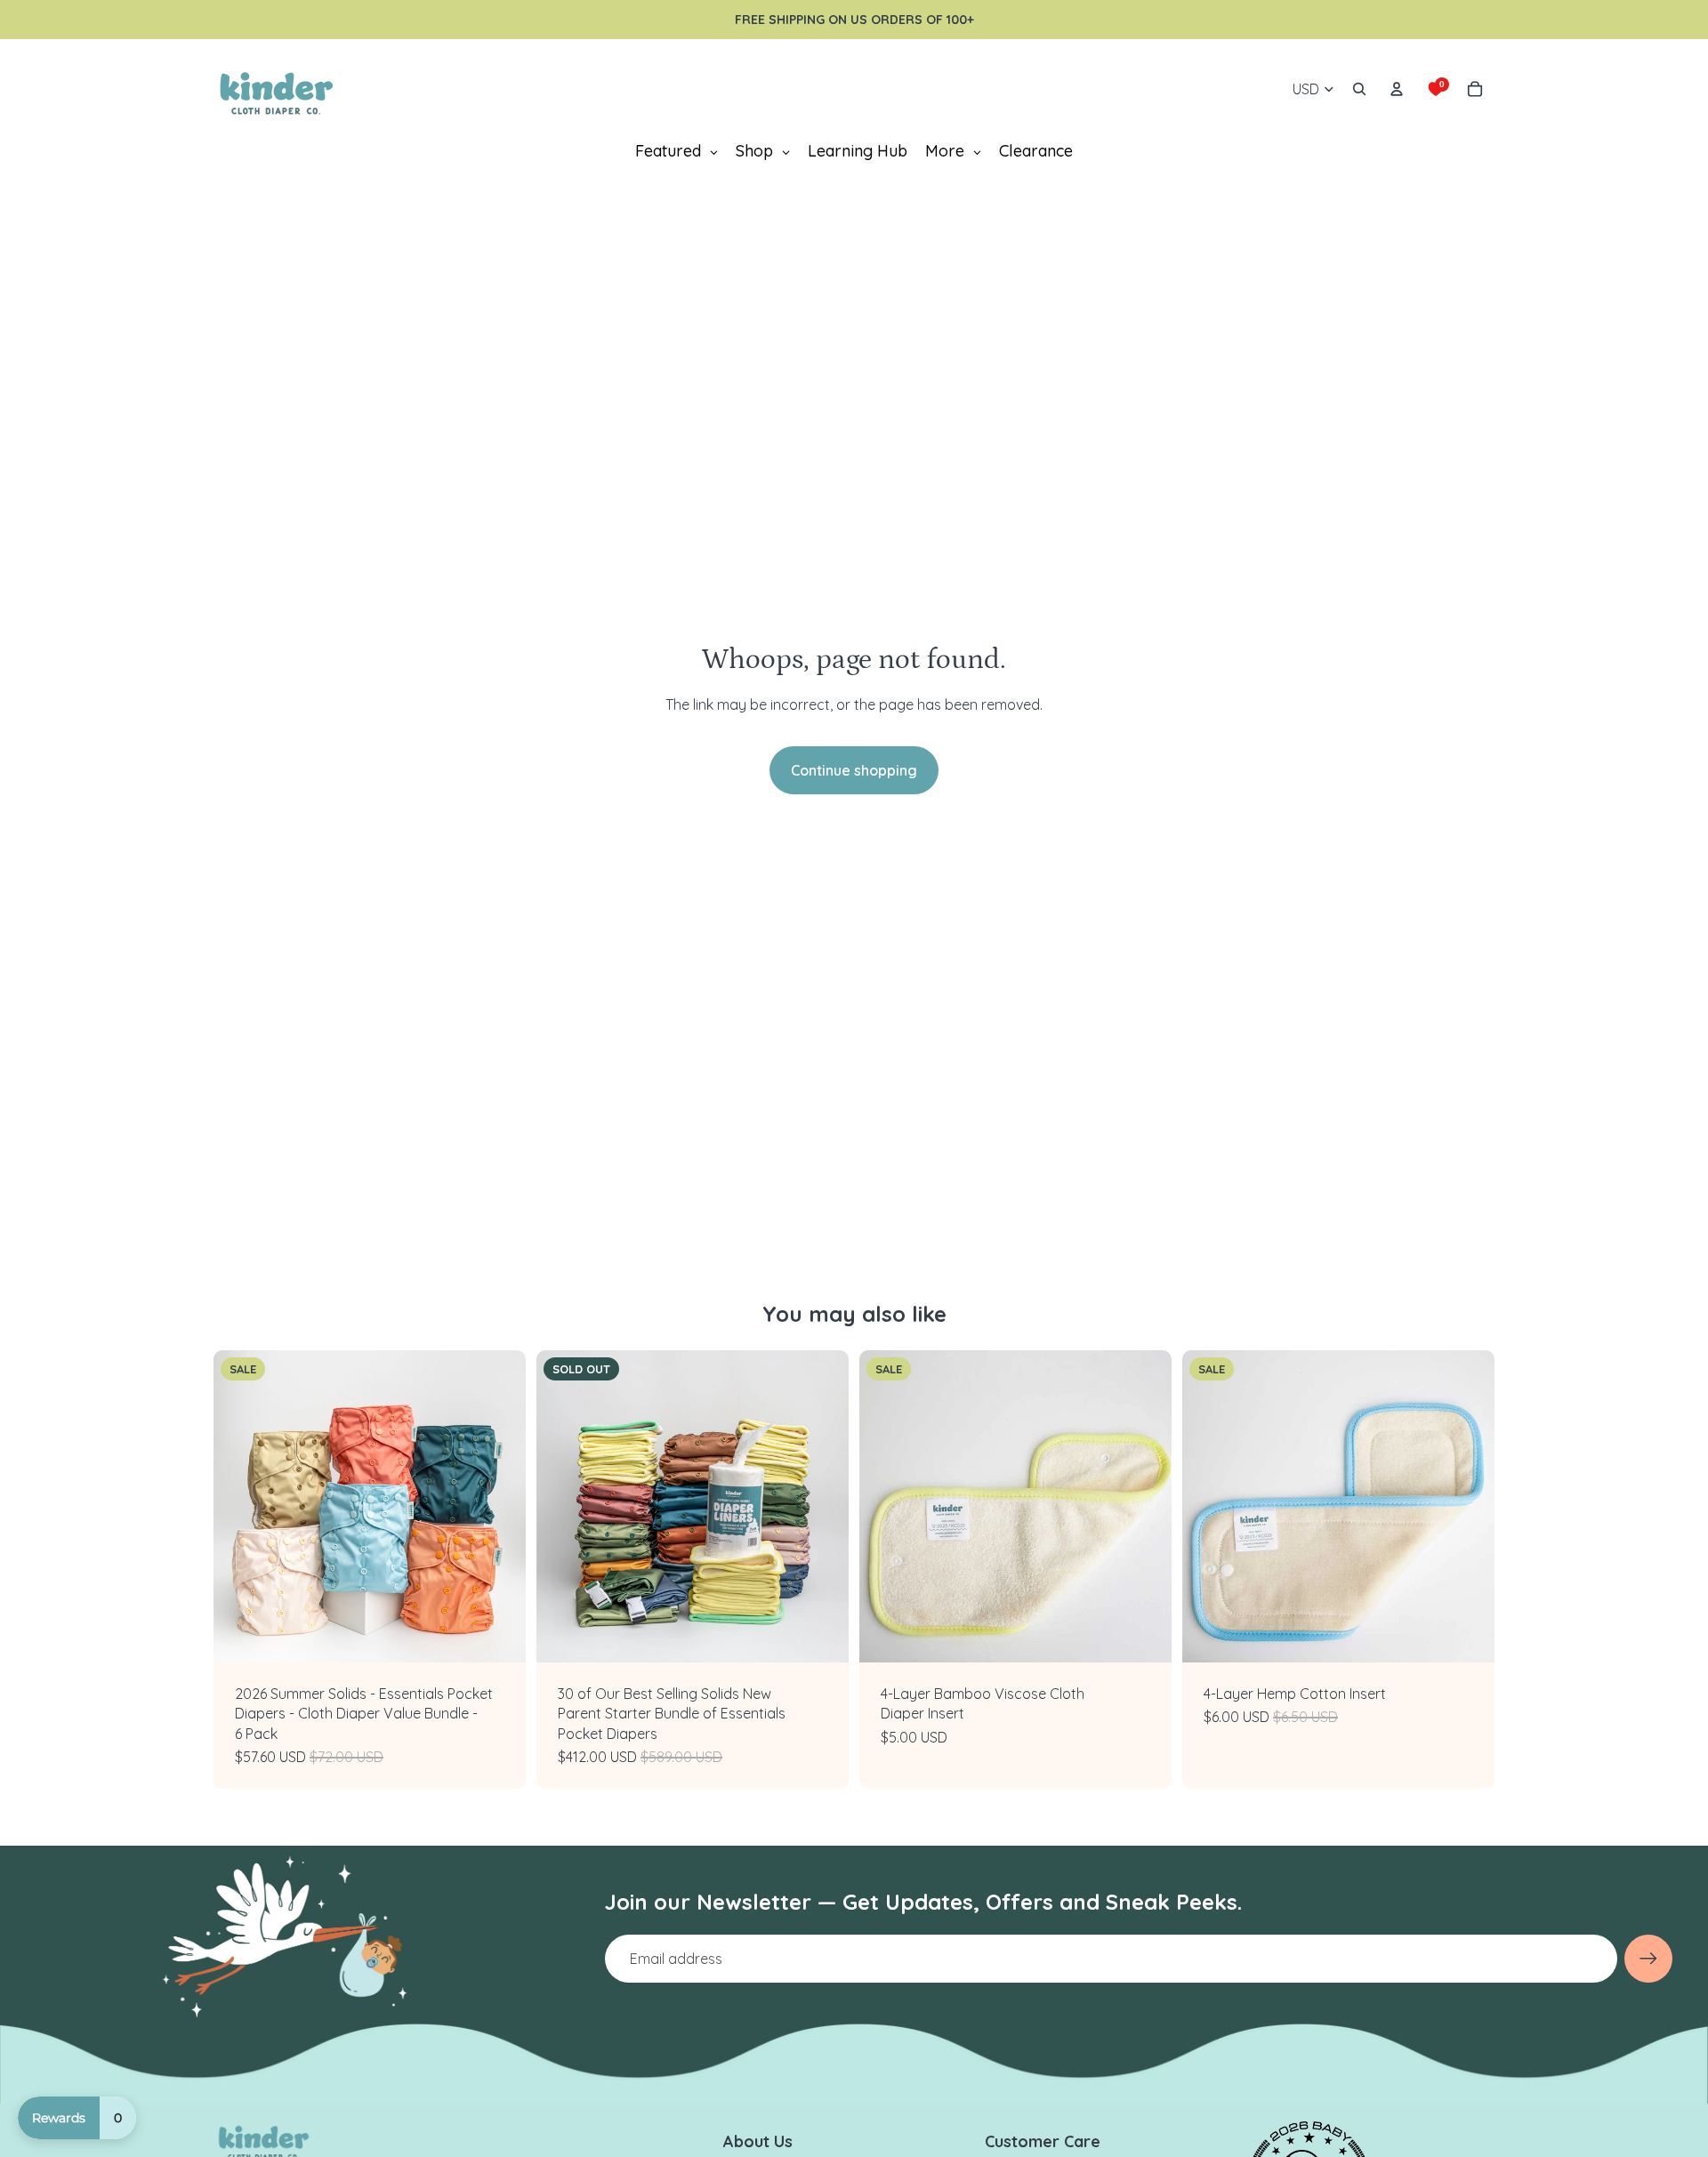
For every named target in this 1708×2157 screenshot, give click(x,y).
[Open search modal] (1359, 89)
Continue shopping (854, 770)
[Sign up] (1648, 1959)
